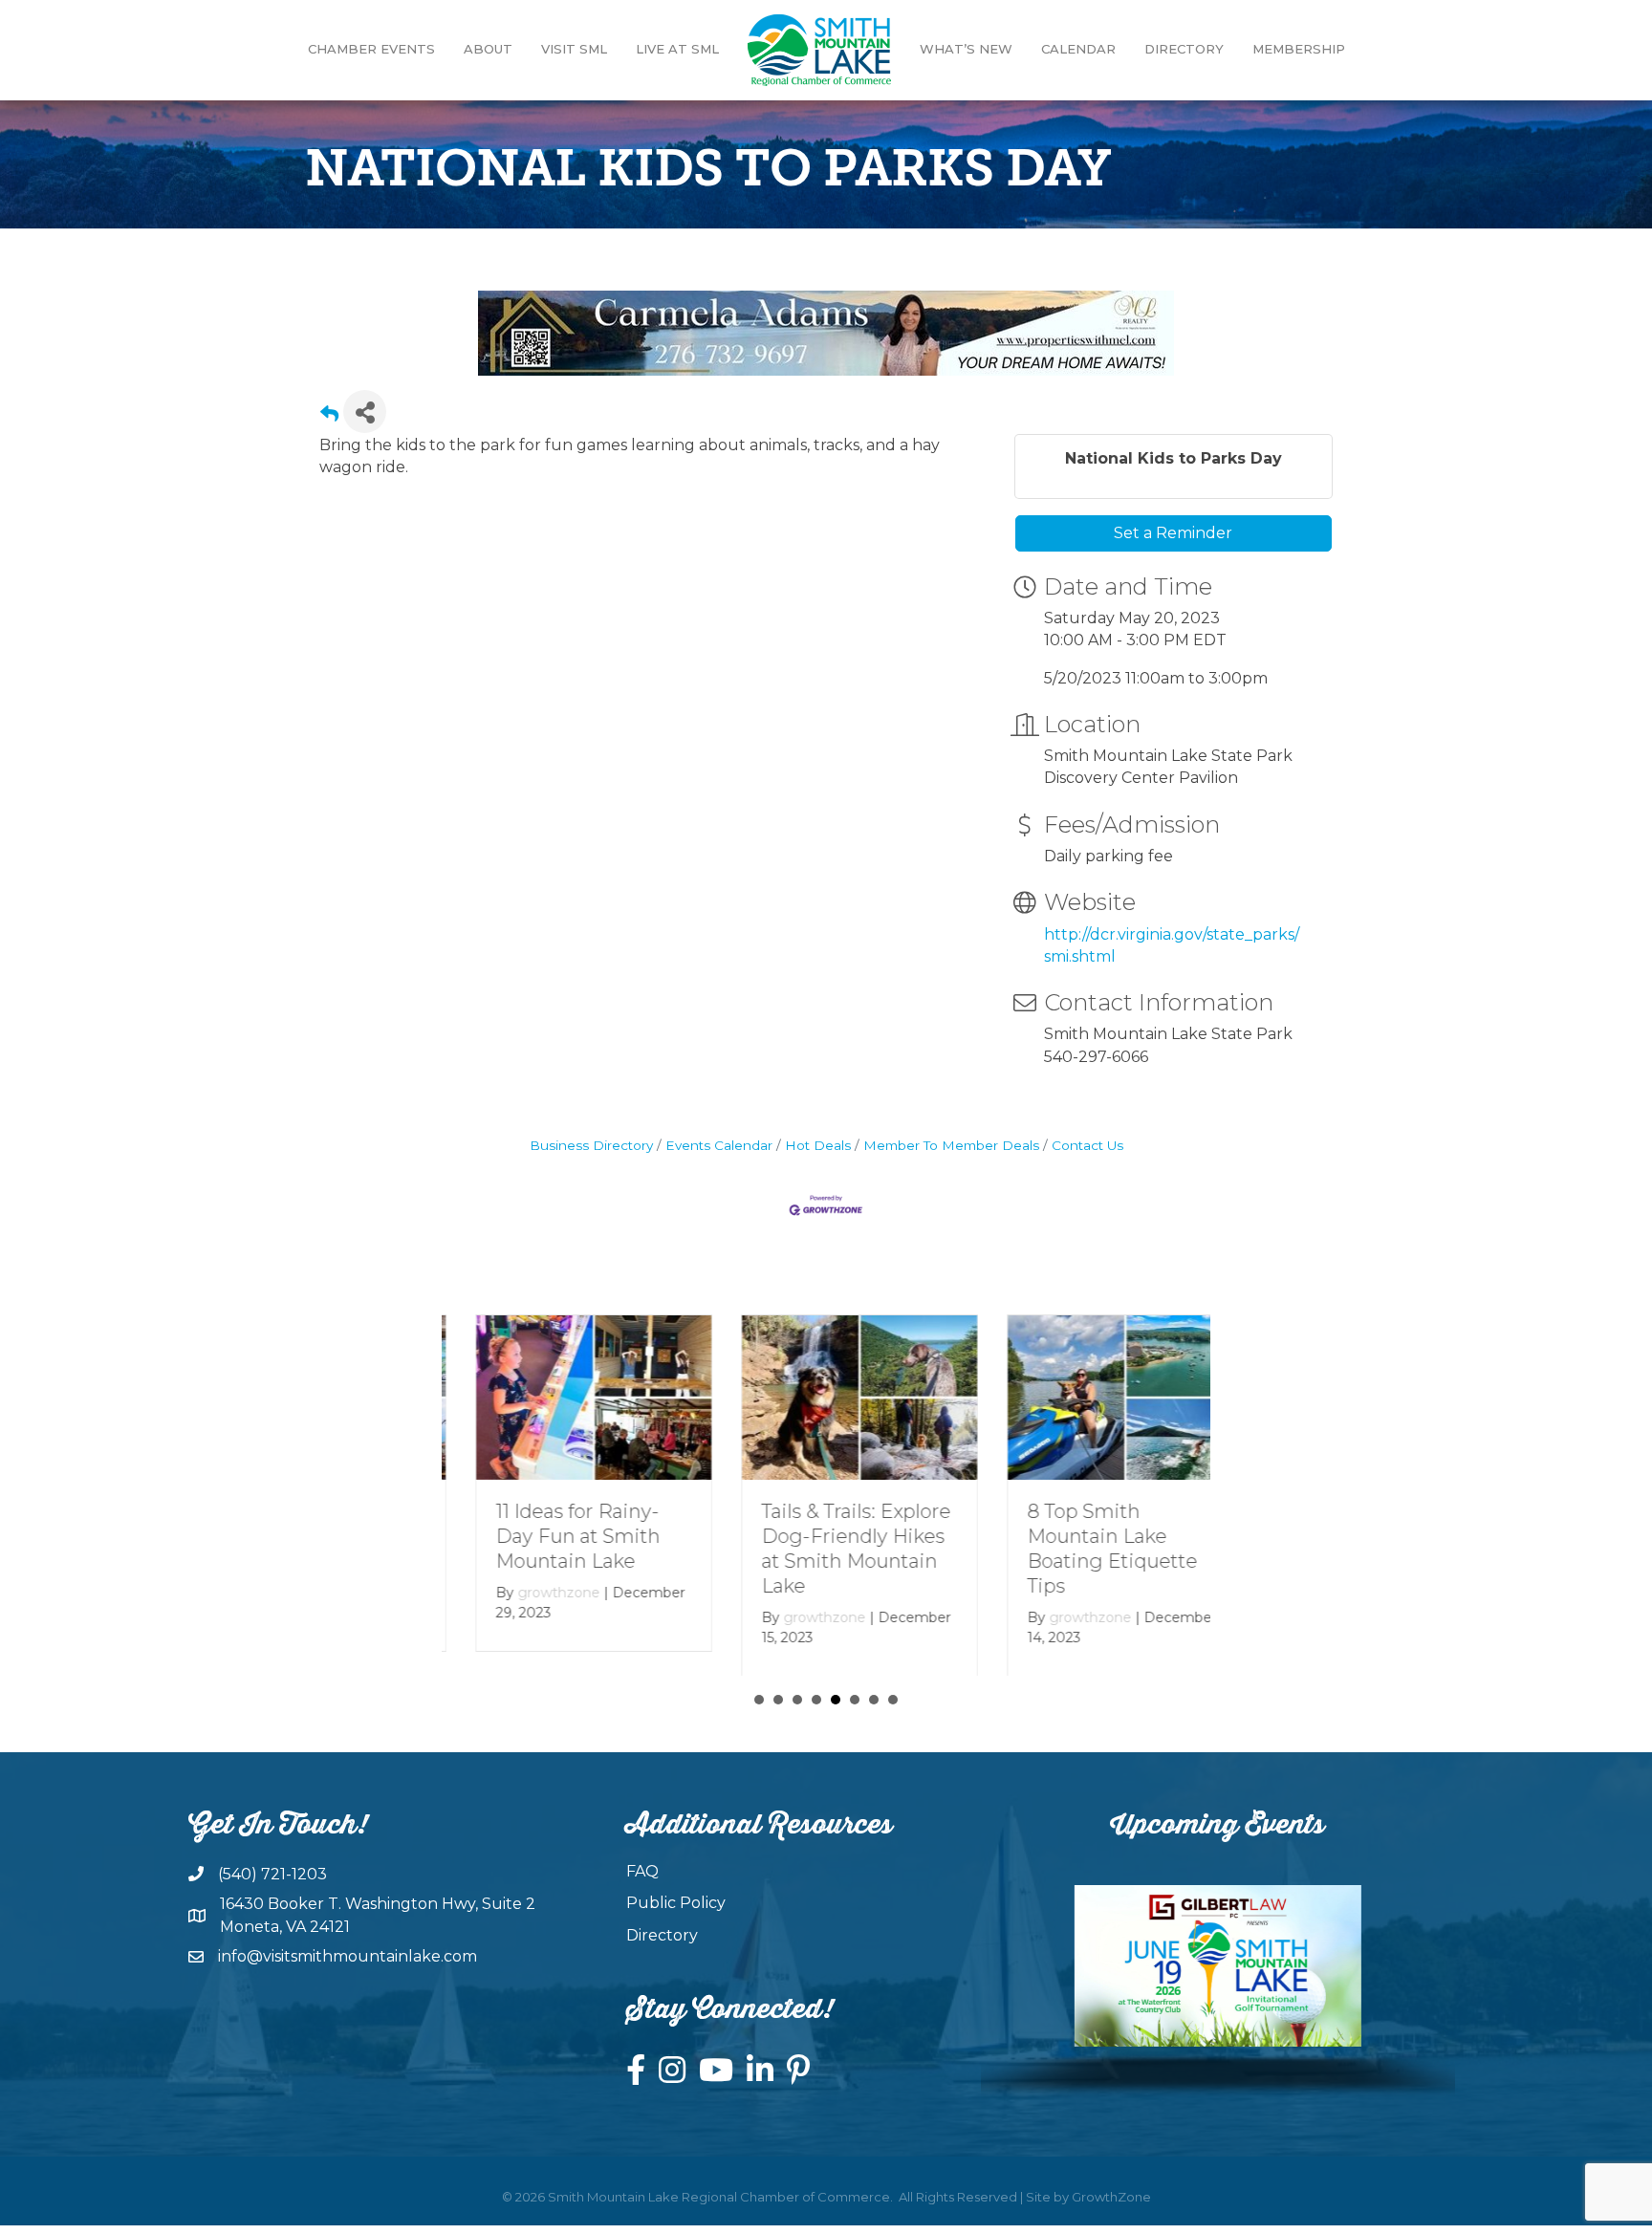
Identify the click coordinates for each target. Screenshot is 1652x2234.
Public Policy (676, 1903)
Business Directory (591, 1145)
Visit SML (574, 49)
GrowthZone (1111, 2197)
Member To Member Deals (951, 1145)
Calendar (1078, 49)
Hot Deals (818, 1145)
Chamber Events (371, 49)
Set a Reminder (1173, 533)
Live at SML (677, 49)
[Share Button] (365, 412)
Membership (1299, 49)
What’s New (966, 49)
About (488, 49)
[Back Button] (329, 417)
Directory (1184, 49)
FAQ (642, 1871)
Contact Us (1087, 1145)
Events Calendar (719, 1145)
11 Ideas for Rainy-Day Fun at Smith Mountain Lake (544, 1536)
